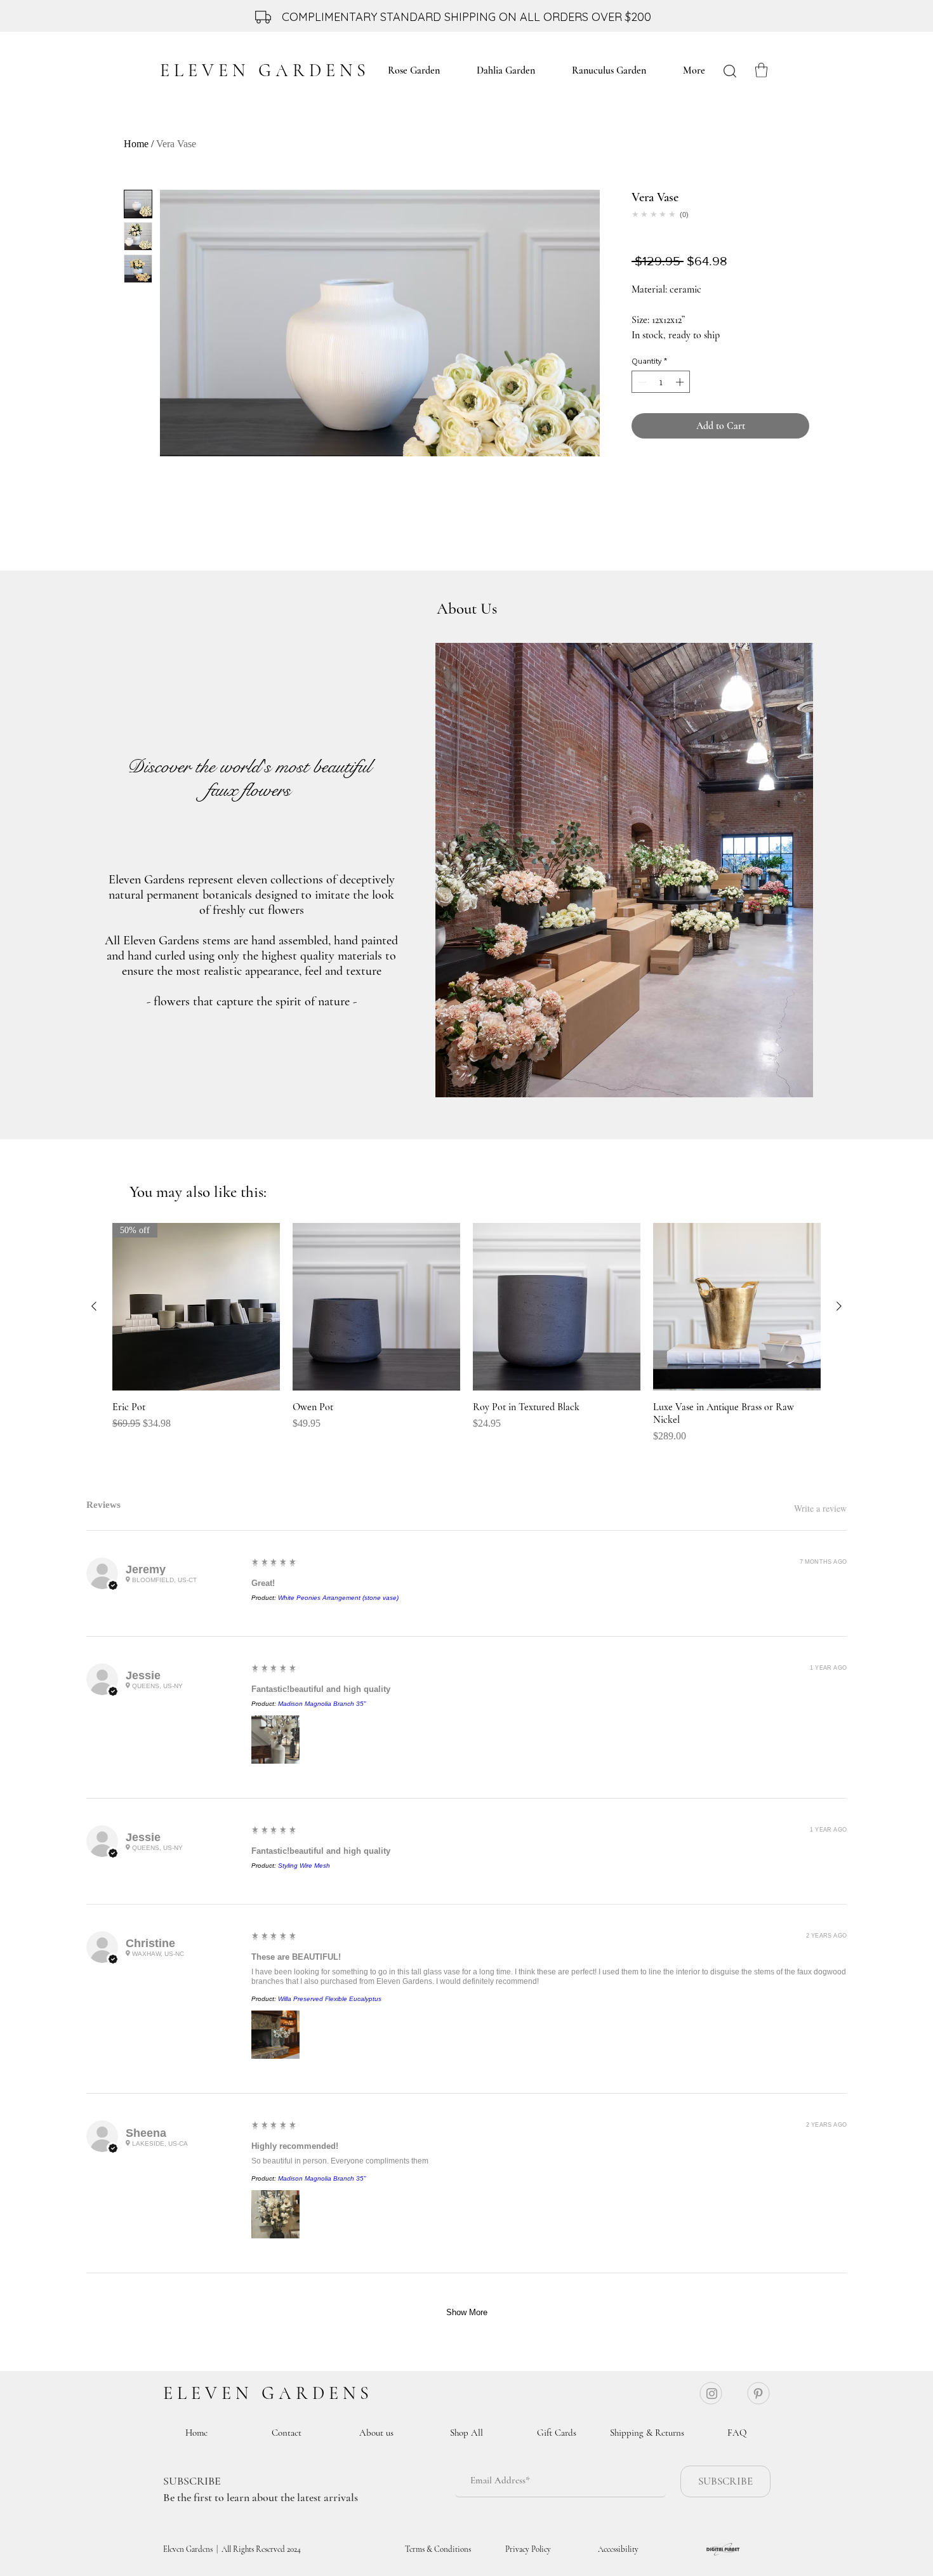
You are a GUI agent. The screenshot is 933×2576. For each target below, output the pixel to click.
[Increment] (681, 382)
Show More (467, 2312)
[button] (761, 70)
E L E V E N (210, 2393)
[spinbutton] (661, 382)
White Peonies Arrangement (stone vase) (338, 1598)
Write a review (820, 1509)
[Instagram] (712, 2394)
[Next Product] (839, 1306)
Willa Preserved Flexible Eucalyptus (330, 1999)
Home (136, 144)
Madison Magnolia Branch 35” (322, 1704)
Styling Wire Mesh (304, 1866)
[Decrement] (641, 382)
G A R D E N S (315, 2393)
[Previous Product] (94, 1306)
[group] (466, 1333)
